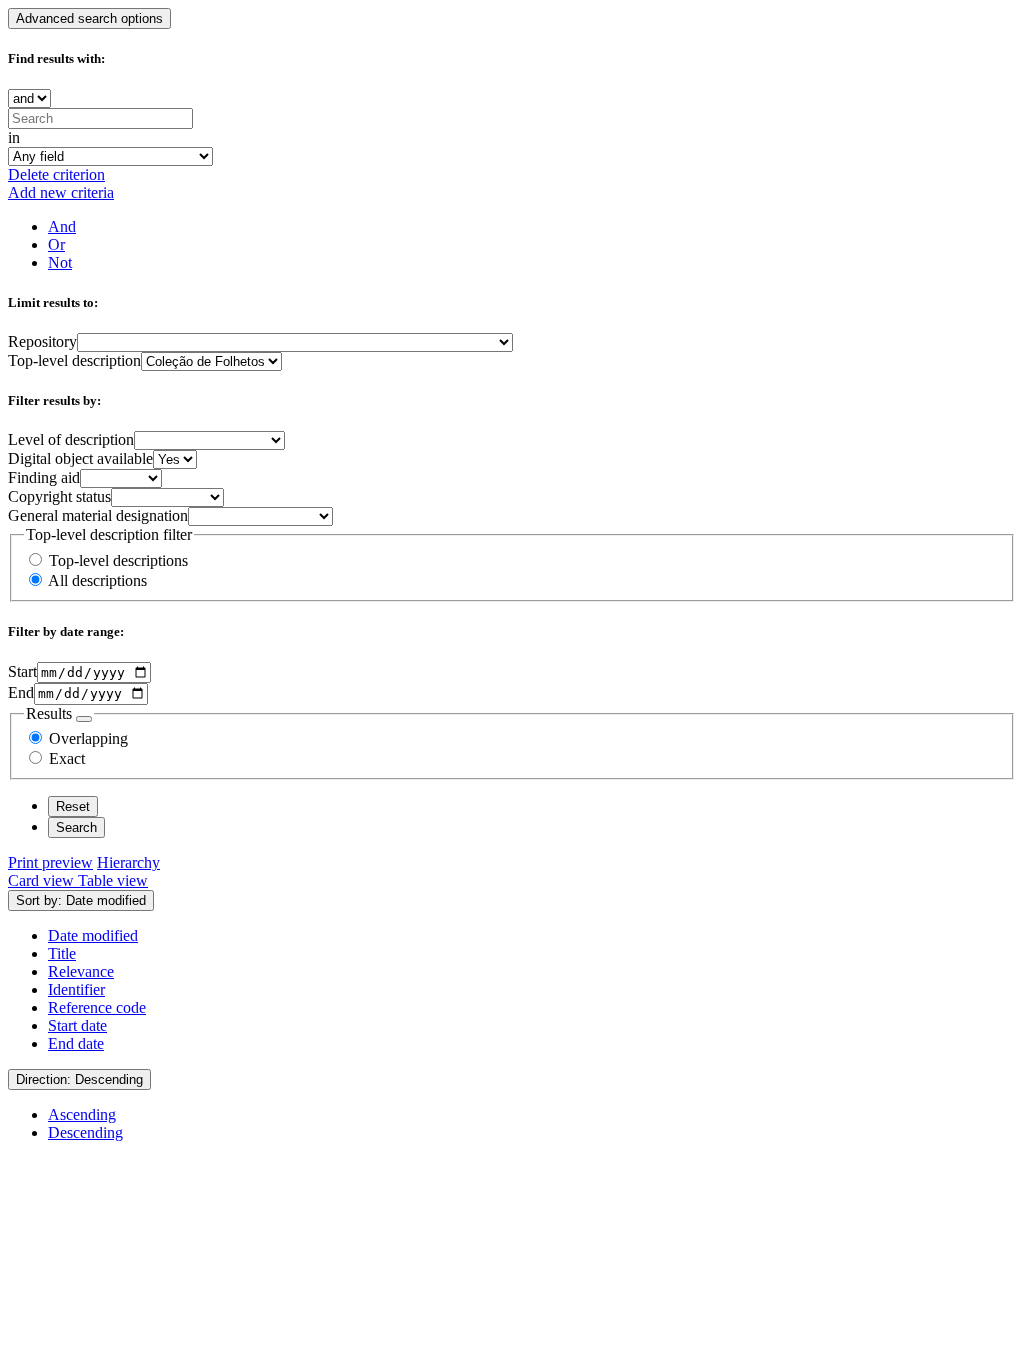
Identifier (76, 989)
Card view (43, 880)
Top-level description (74, 360)
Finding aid (44, 477)
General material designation (98, 515)
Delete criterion (56, 174)
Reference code (97, 1007)
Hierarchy (128, 862)
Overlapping (88, 738)
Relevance (81, 971)
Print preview (50, 862)
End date (76, 1043)
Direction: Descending (79, 1079)
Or (56, 244)
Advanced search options (89, 18)
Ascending (82, 1114)
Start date (77, 1025)
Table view (113, 880)
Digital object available (80, 458)
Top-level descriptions (118, 560)
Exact (67, 758)
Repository (42, 341)
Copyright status (59, 496)
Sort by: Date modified (81, 900)
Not (60, 262)
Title (62, 953)
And (62, 226)
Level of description (71, 439)
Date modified (93, 935)
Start (22, 671)
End (21, 692)
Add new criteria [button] (61, 192)
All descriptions (97, 580)
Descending (85, 1132)
